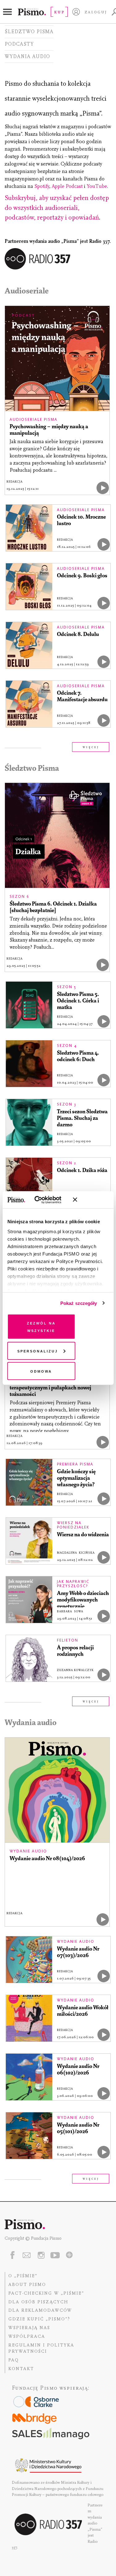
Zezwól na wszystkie (41, 1327)
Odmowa (41, 1371)
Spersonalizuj (38, 1350)
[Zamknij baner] (91, 1200)
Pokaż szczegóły (79, 1303)
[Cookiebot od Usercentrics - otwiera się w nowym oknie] (43, 1200)
